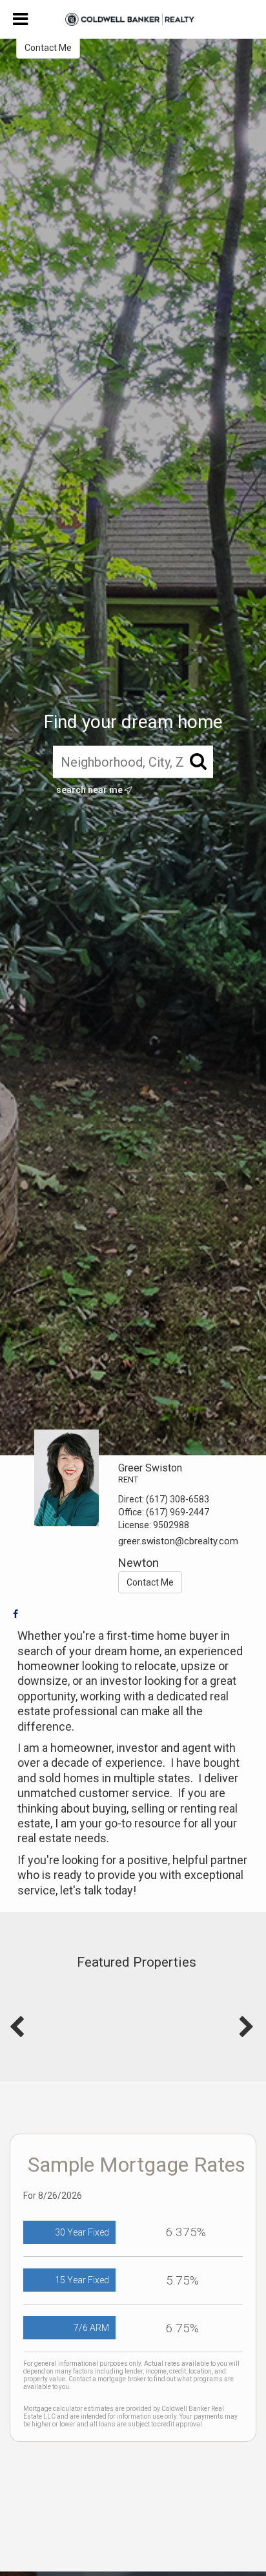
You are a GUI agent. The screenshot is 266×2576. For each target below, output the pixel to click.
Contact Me (48, 48)
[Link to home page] (133, 19)
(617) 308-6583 (178, 1499)
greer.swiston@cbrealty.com (178, 1541)
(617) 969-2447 (178, 1512)
